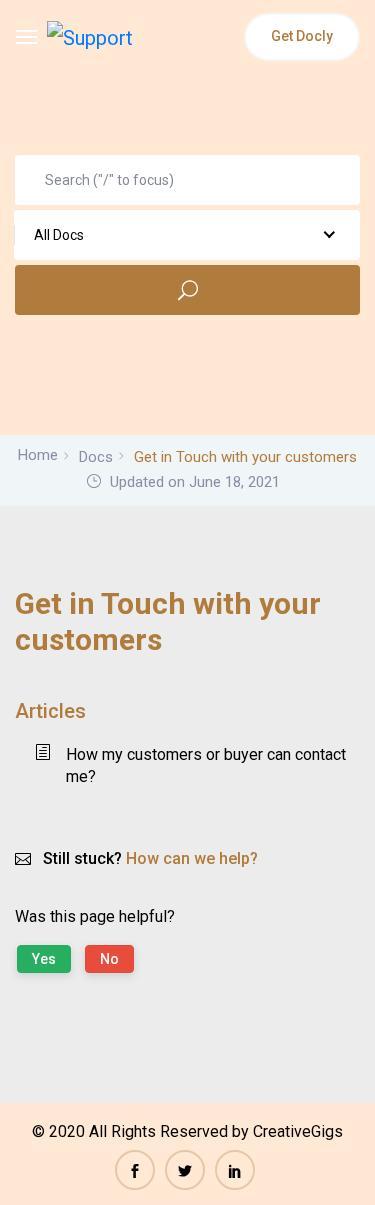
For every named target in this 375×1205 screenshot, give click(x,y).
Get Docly (302, 36)
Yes (44, 959)
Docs (96, 457)
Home (38, 455)
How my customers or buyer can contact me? (206, 765)
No (109, 959)
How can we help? (192, 858)
